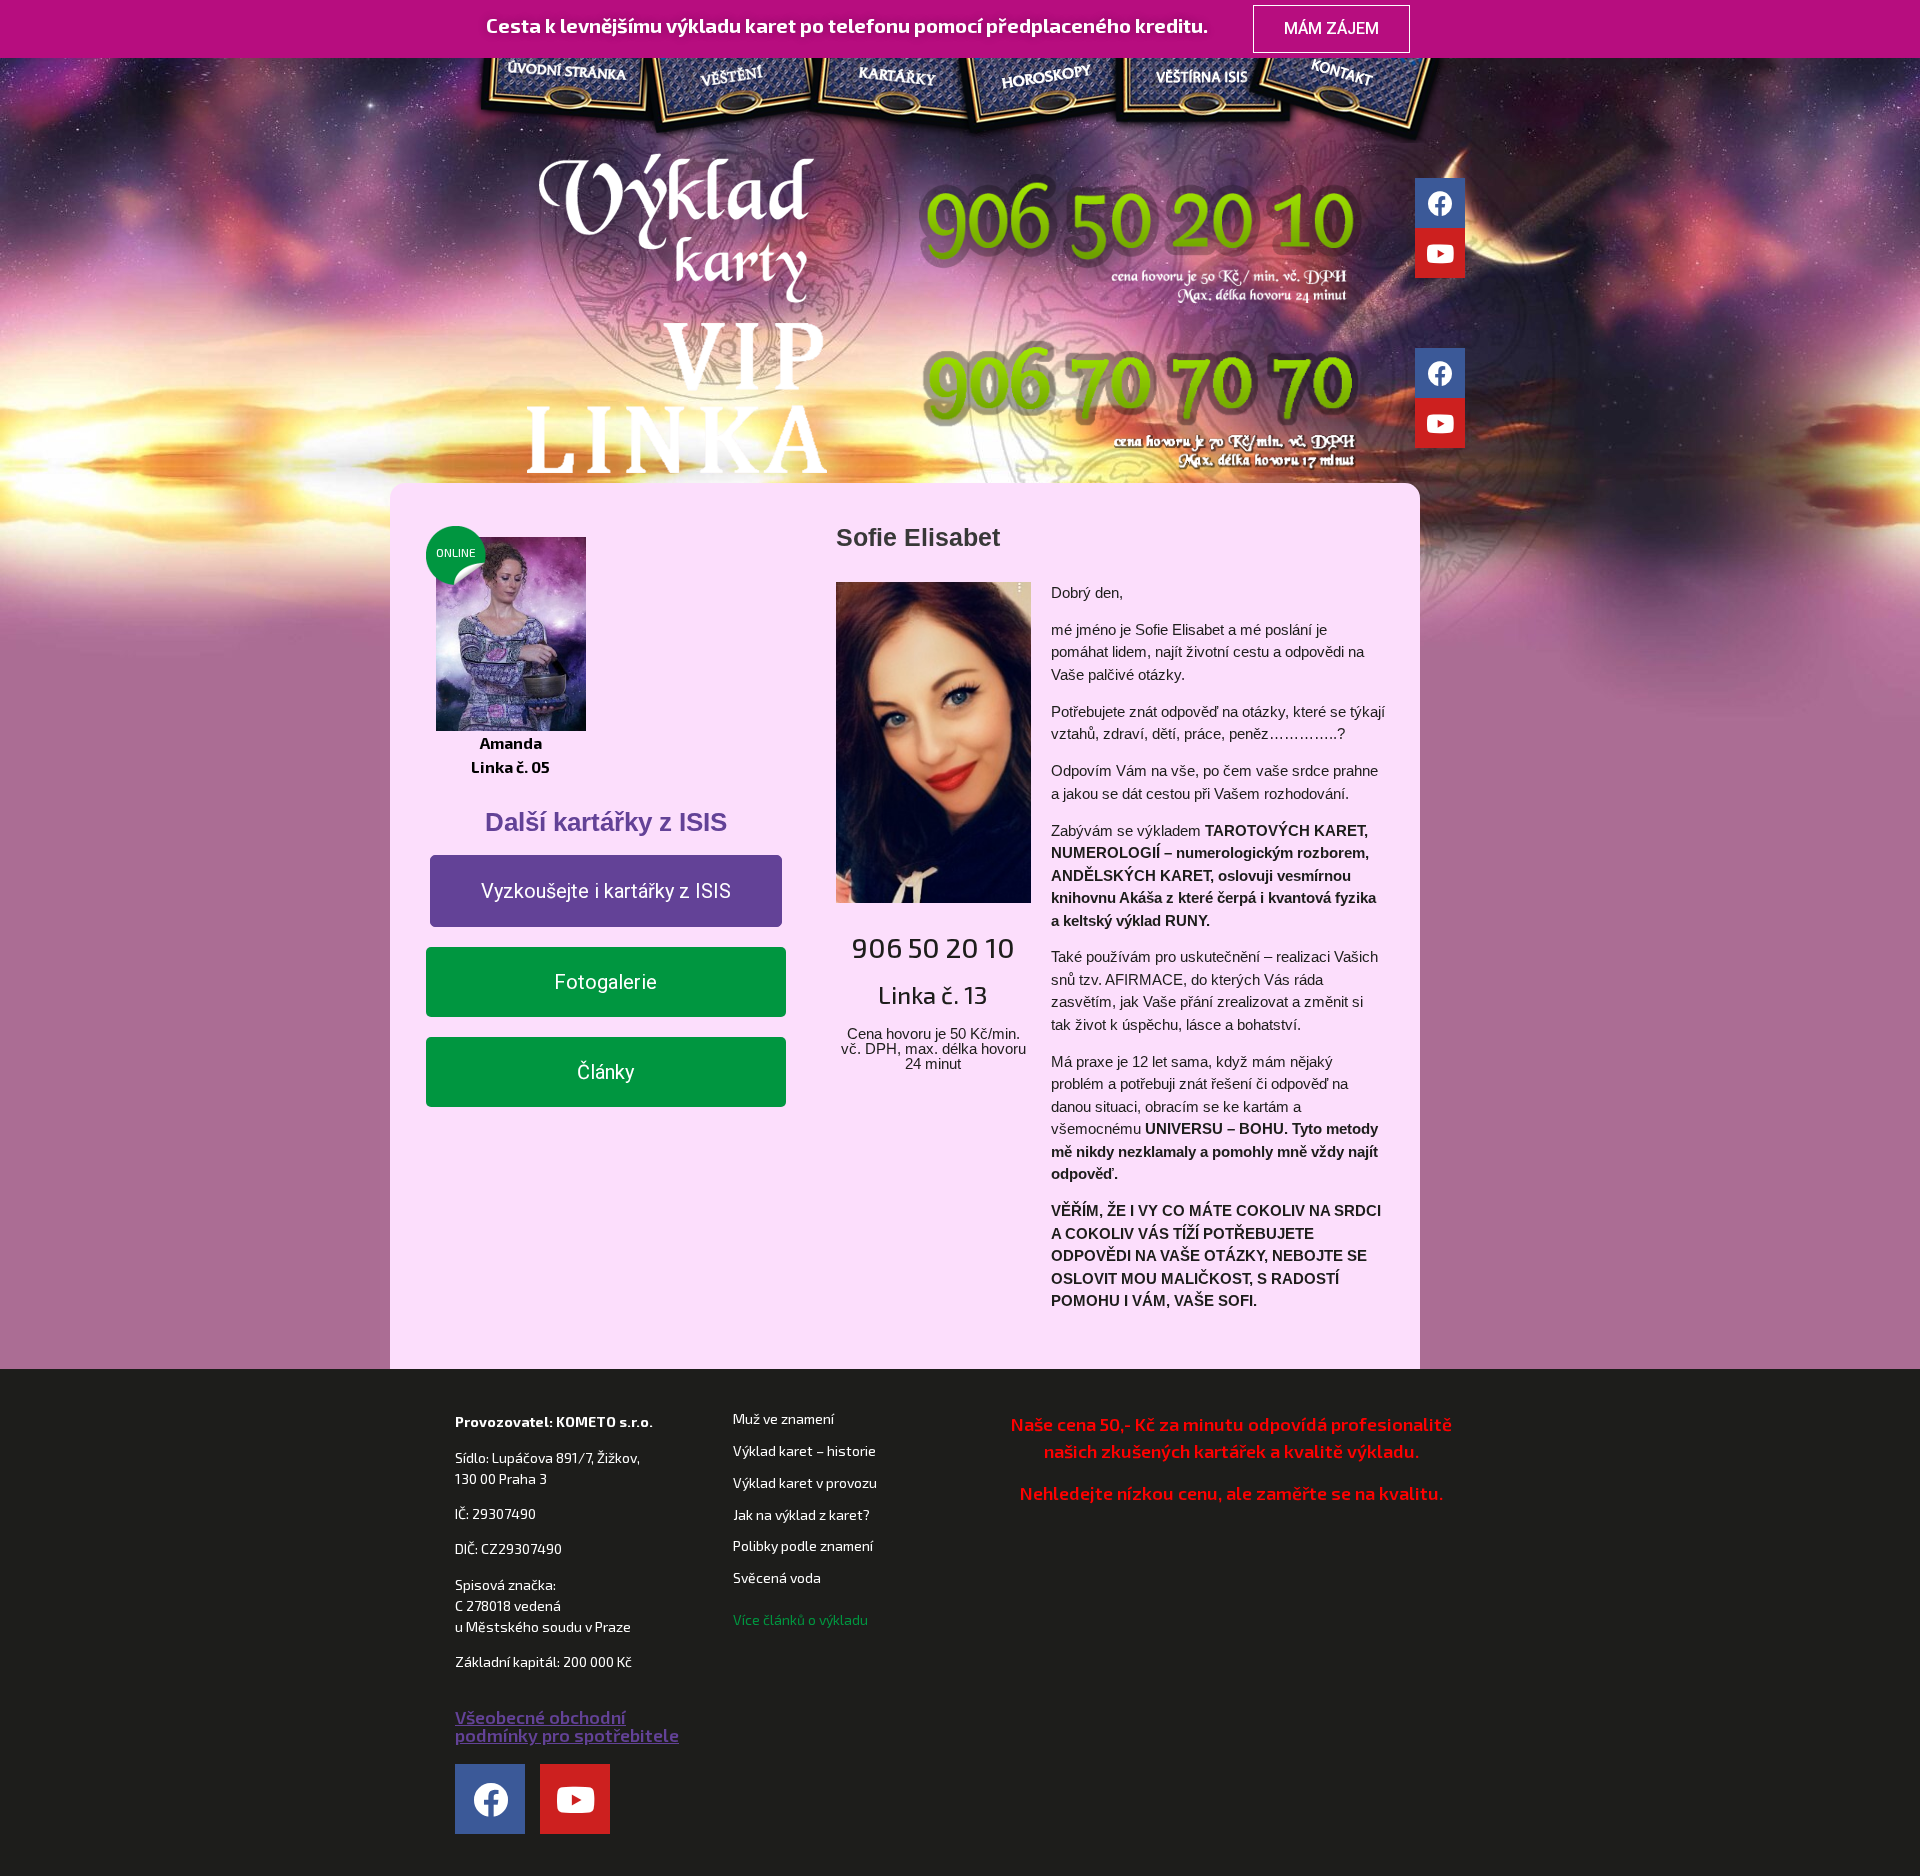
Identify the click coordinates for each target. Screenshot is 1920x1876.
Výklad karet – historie (804, 1450)
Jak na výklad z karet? (801, 1514)
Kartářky (890, 79)
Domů (560, 79)
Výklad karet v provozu (805, 1482)
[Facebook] (1440, 203)
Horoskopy (1050, 79)
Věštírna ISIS (1210, 79)
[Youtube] (1440, 253)
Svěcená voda (777, 1577)
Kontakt (1370, 79)
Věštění (730, 79)
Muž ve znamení (783, 1418)
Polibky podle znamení (803, 1545)
